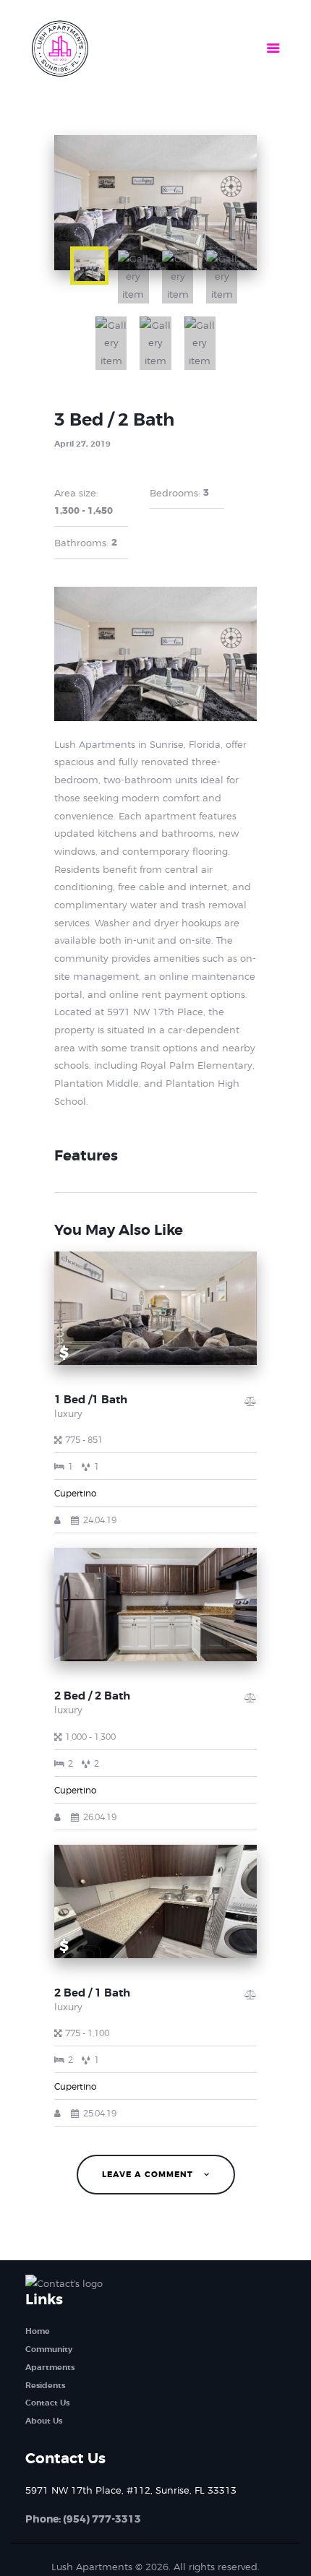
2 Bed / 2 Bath (92, 1696)
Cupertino (75, 1493)
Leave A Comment (149, 2175)
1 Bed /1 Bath (91, 1400)
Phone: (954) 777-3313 (83, 2519)
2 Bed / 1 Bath (92, 1993)
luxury (68, 1413)
